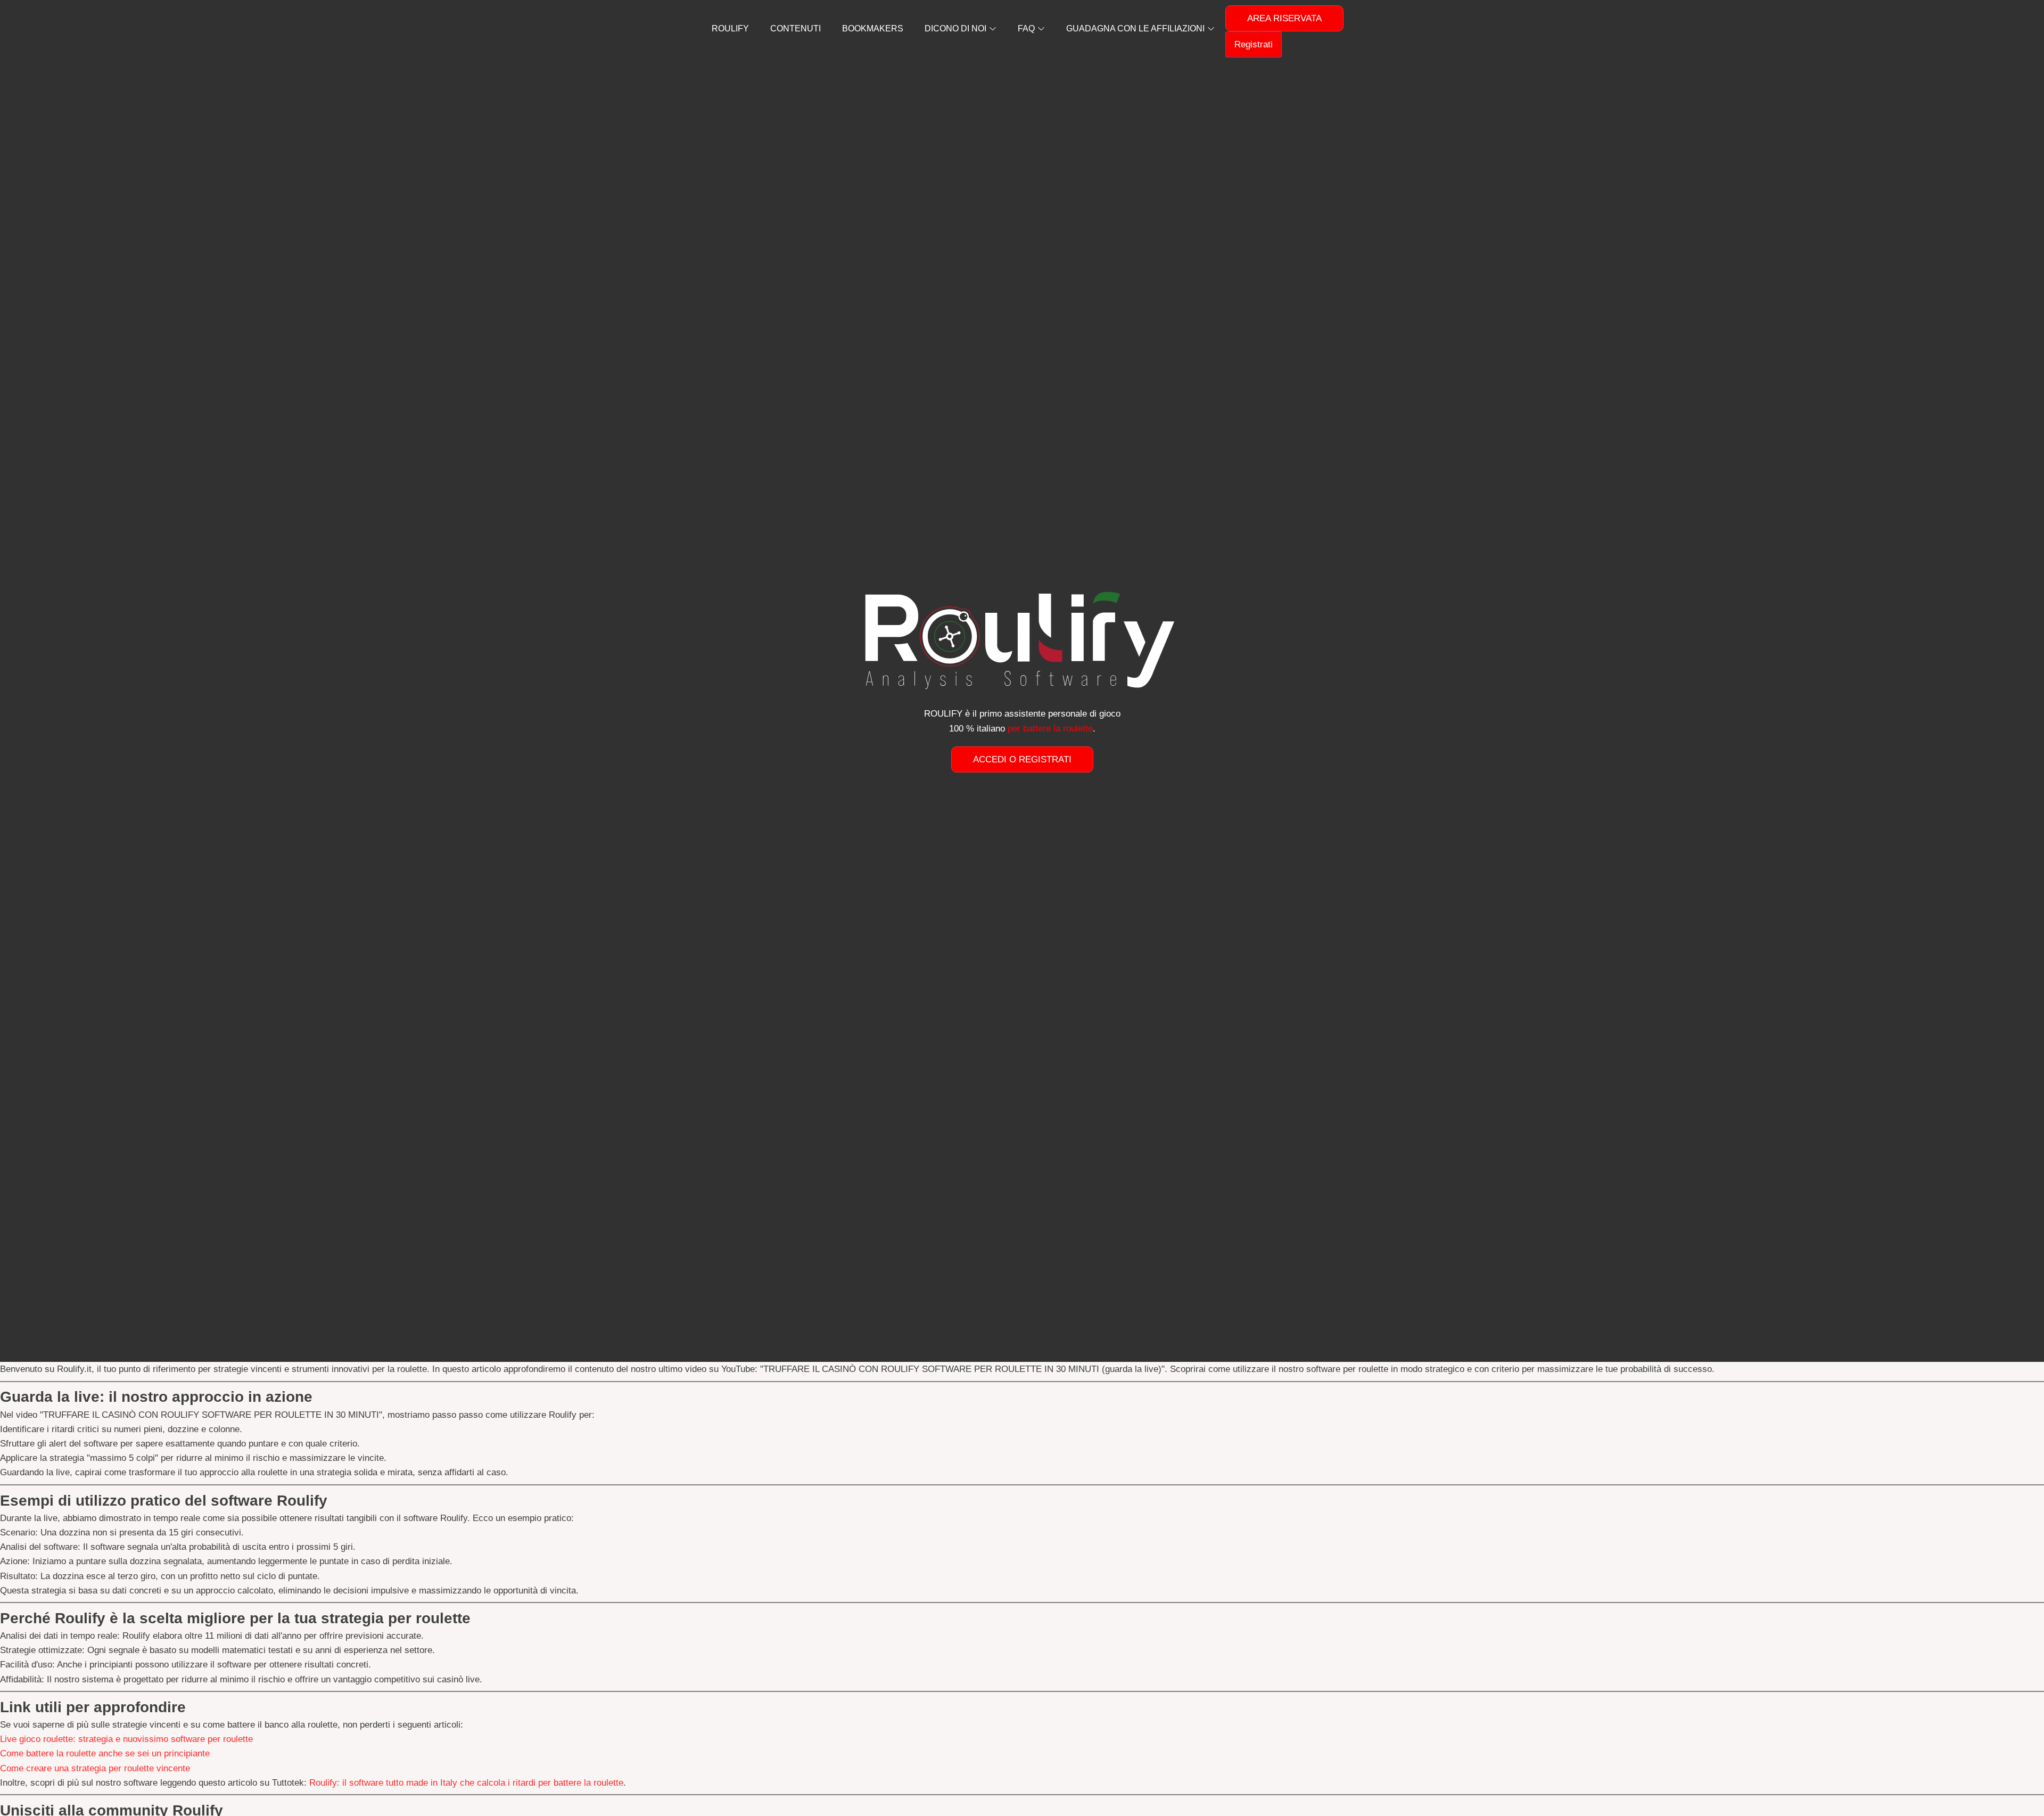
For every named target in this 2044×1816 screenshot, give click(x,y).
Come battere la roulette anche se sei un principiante (105, 1753)
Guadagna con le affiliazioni (1135, 28)
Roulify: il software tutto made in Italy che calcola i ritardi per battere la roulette (466, 1783)
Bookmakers (873, 28)
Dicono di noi (955, 28)
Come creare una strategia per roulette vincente (95, 1768)
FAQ (1026, 28)
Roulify (730, 28)
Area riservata (1284, 18)
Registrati (1254, 44)
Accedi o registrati (1022, 759)
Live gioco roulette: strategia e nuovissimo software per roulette (126, 1739)
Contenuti (796, 28)
